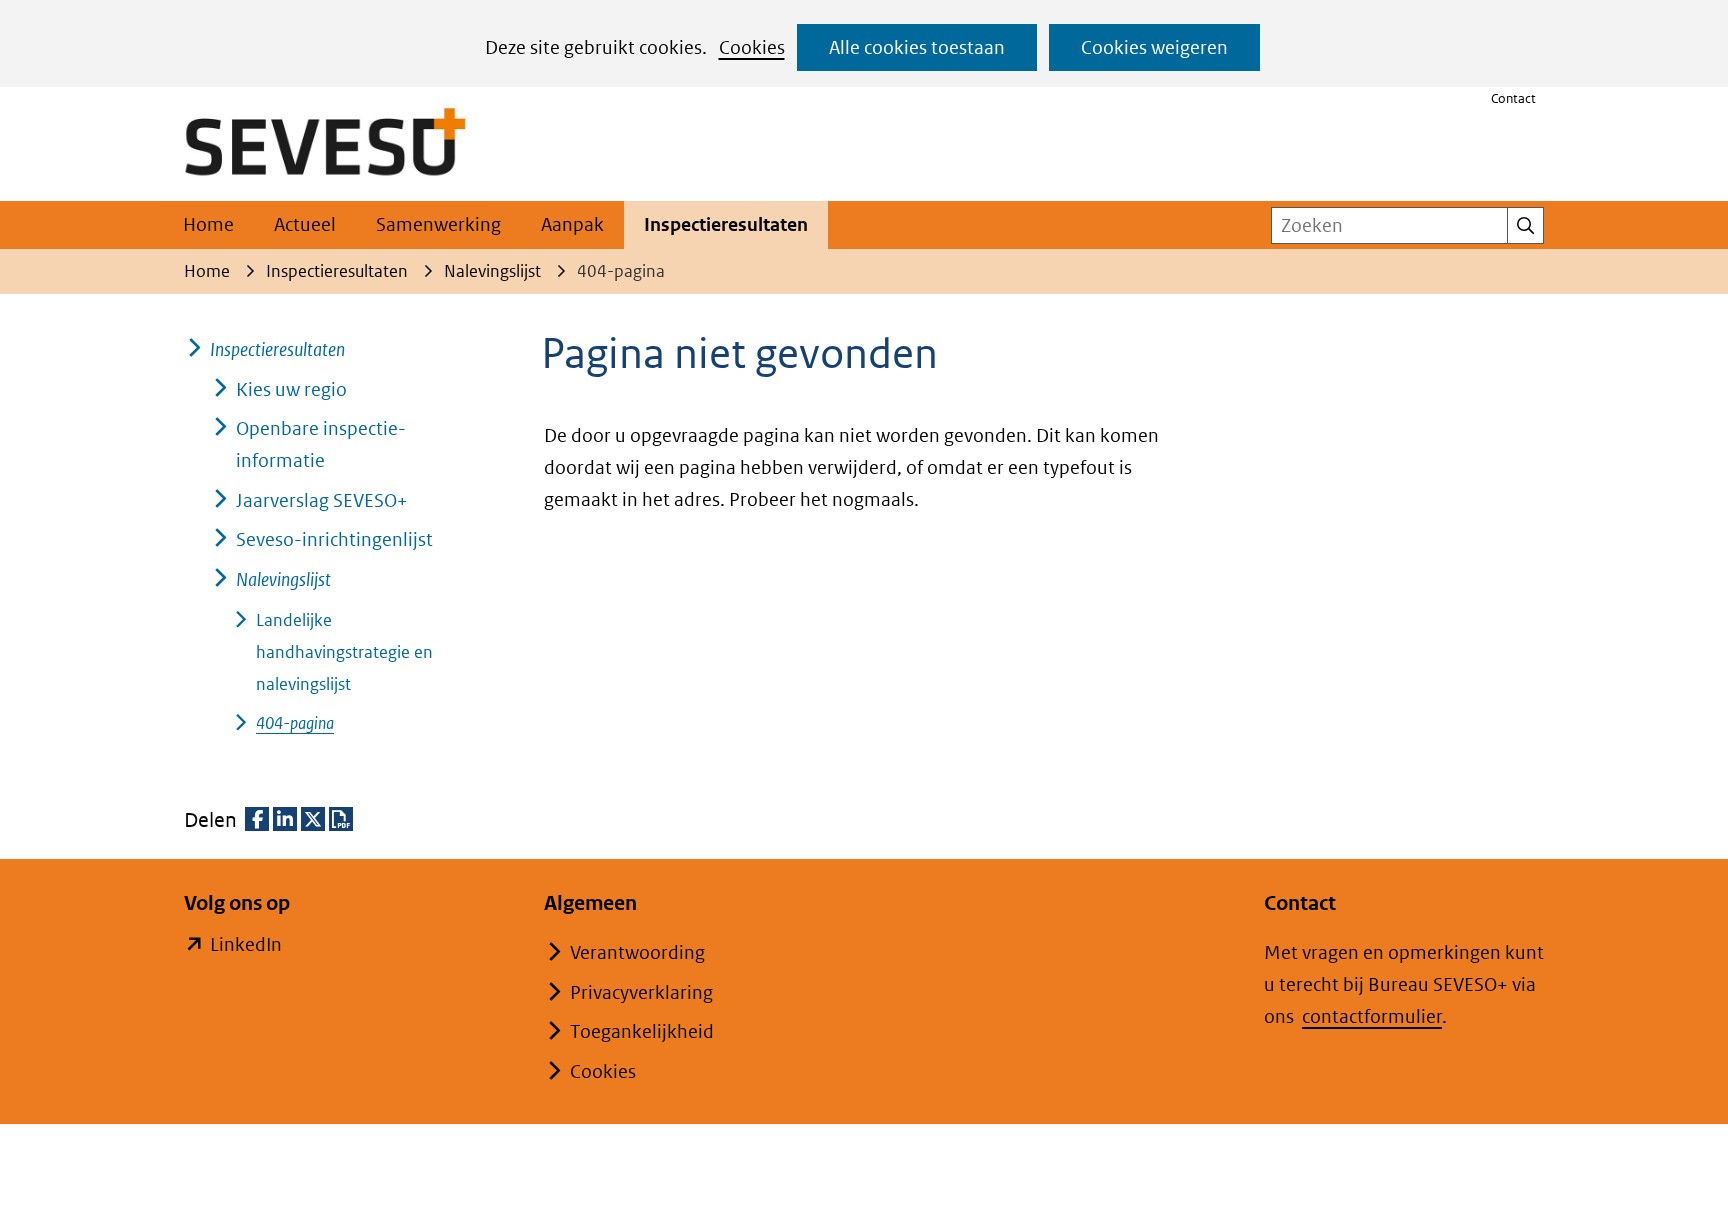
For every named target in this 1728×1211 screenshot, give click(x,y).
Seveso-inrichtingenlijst (334, 539)
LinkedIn (246, 946)
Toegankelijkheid (642, 1031)
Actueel (305, 224)
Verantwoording (637, 952)
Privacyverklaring (641, 992)
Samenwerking (438, 224)
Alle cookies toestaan (917, 47)
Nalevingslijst (283, 579)
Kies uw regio (291, 389)
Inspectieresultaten (726, 224)
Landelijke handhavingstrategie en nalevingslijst (344, 652)
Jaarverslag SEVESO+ (322, 500)
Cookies (752, 47)
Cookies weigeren (1154, 47)
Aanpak (572, 224)
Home (208, 224)
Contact (1513, 98)
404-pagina (295, 723)
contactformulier (1372, 1016)
